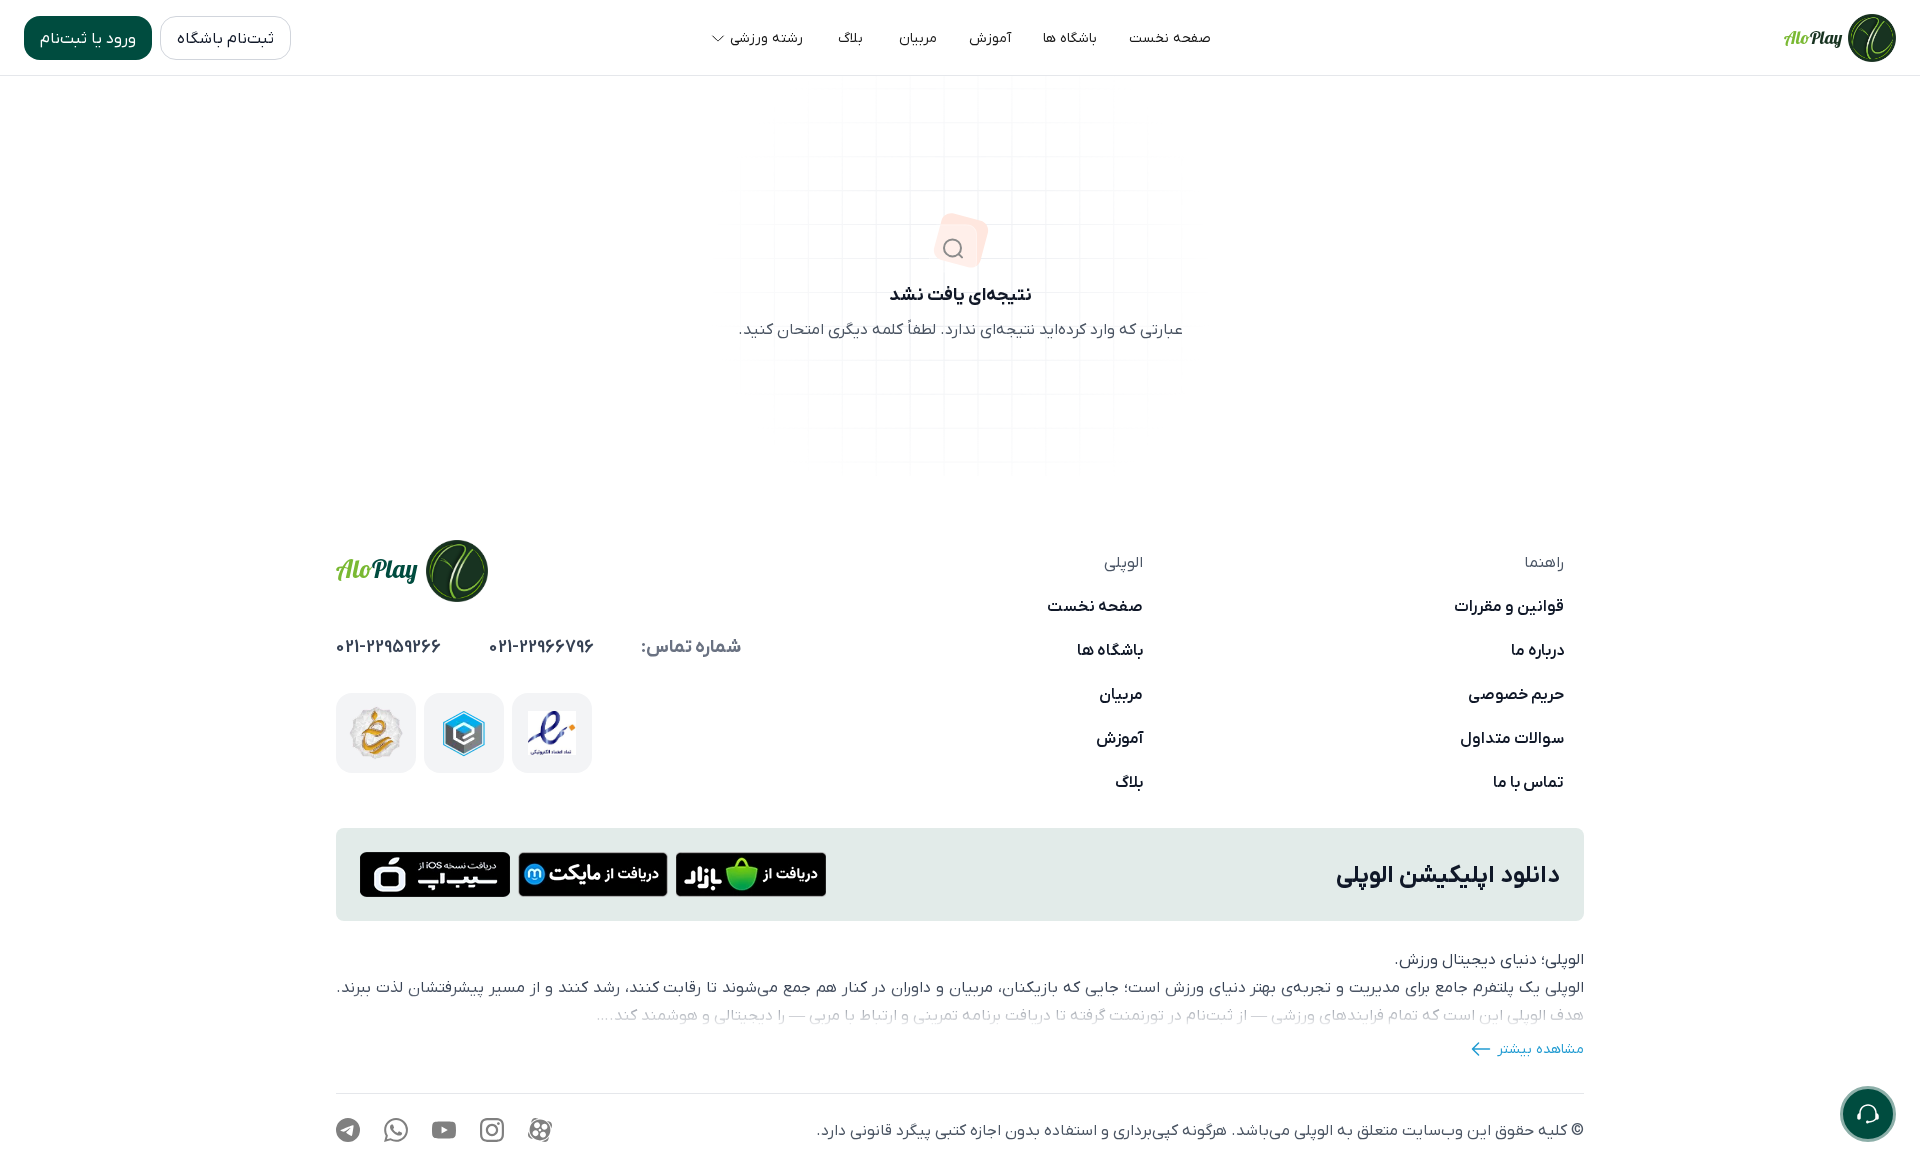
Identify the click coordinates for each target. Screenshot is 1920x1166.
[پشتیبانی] (1868, 1114)
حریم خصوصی (1516, 694)
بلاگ (1129, 782)
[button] (1170, 38)
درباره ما (1537, 650)
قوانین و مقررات (1509, 606)
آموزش (1119, 738)
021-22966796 (541, 647)
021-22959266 (388, 647)
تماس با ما (1528, 782)
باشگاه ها (1110, 650)
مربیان (1121, 694)
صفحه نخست (1095, 606)
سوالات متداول (1512, 738)
